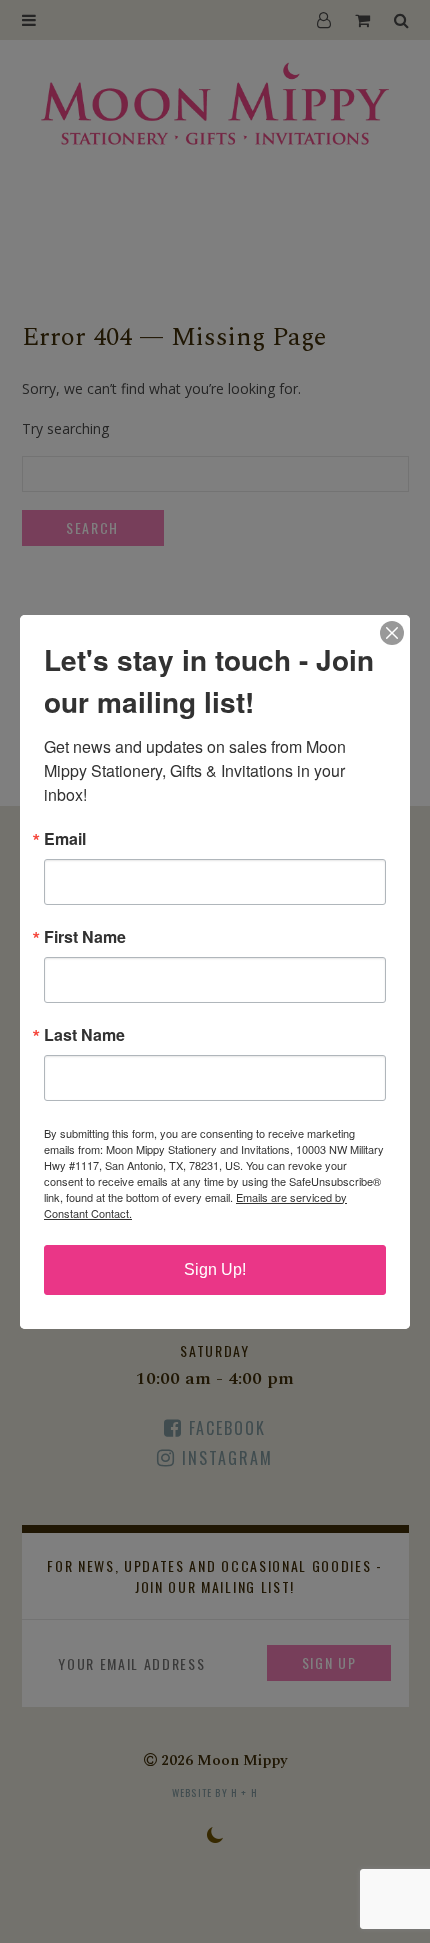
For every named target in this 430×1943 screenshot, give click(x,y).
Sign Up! (215, 1269)
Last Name (84, 1035)
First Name (85, 937)
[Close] (392, 633)
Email (65, 839)
